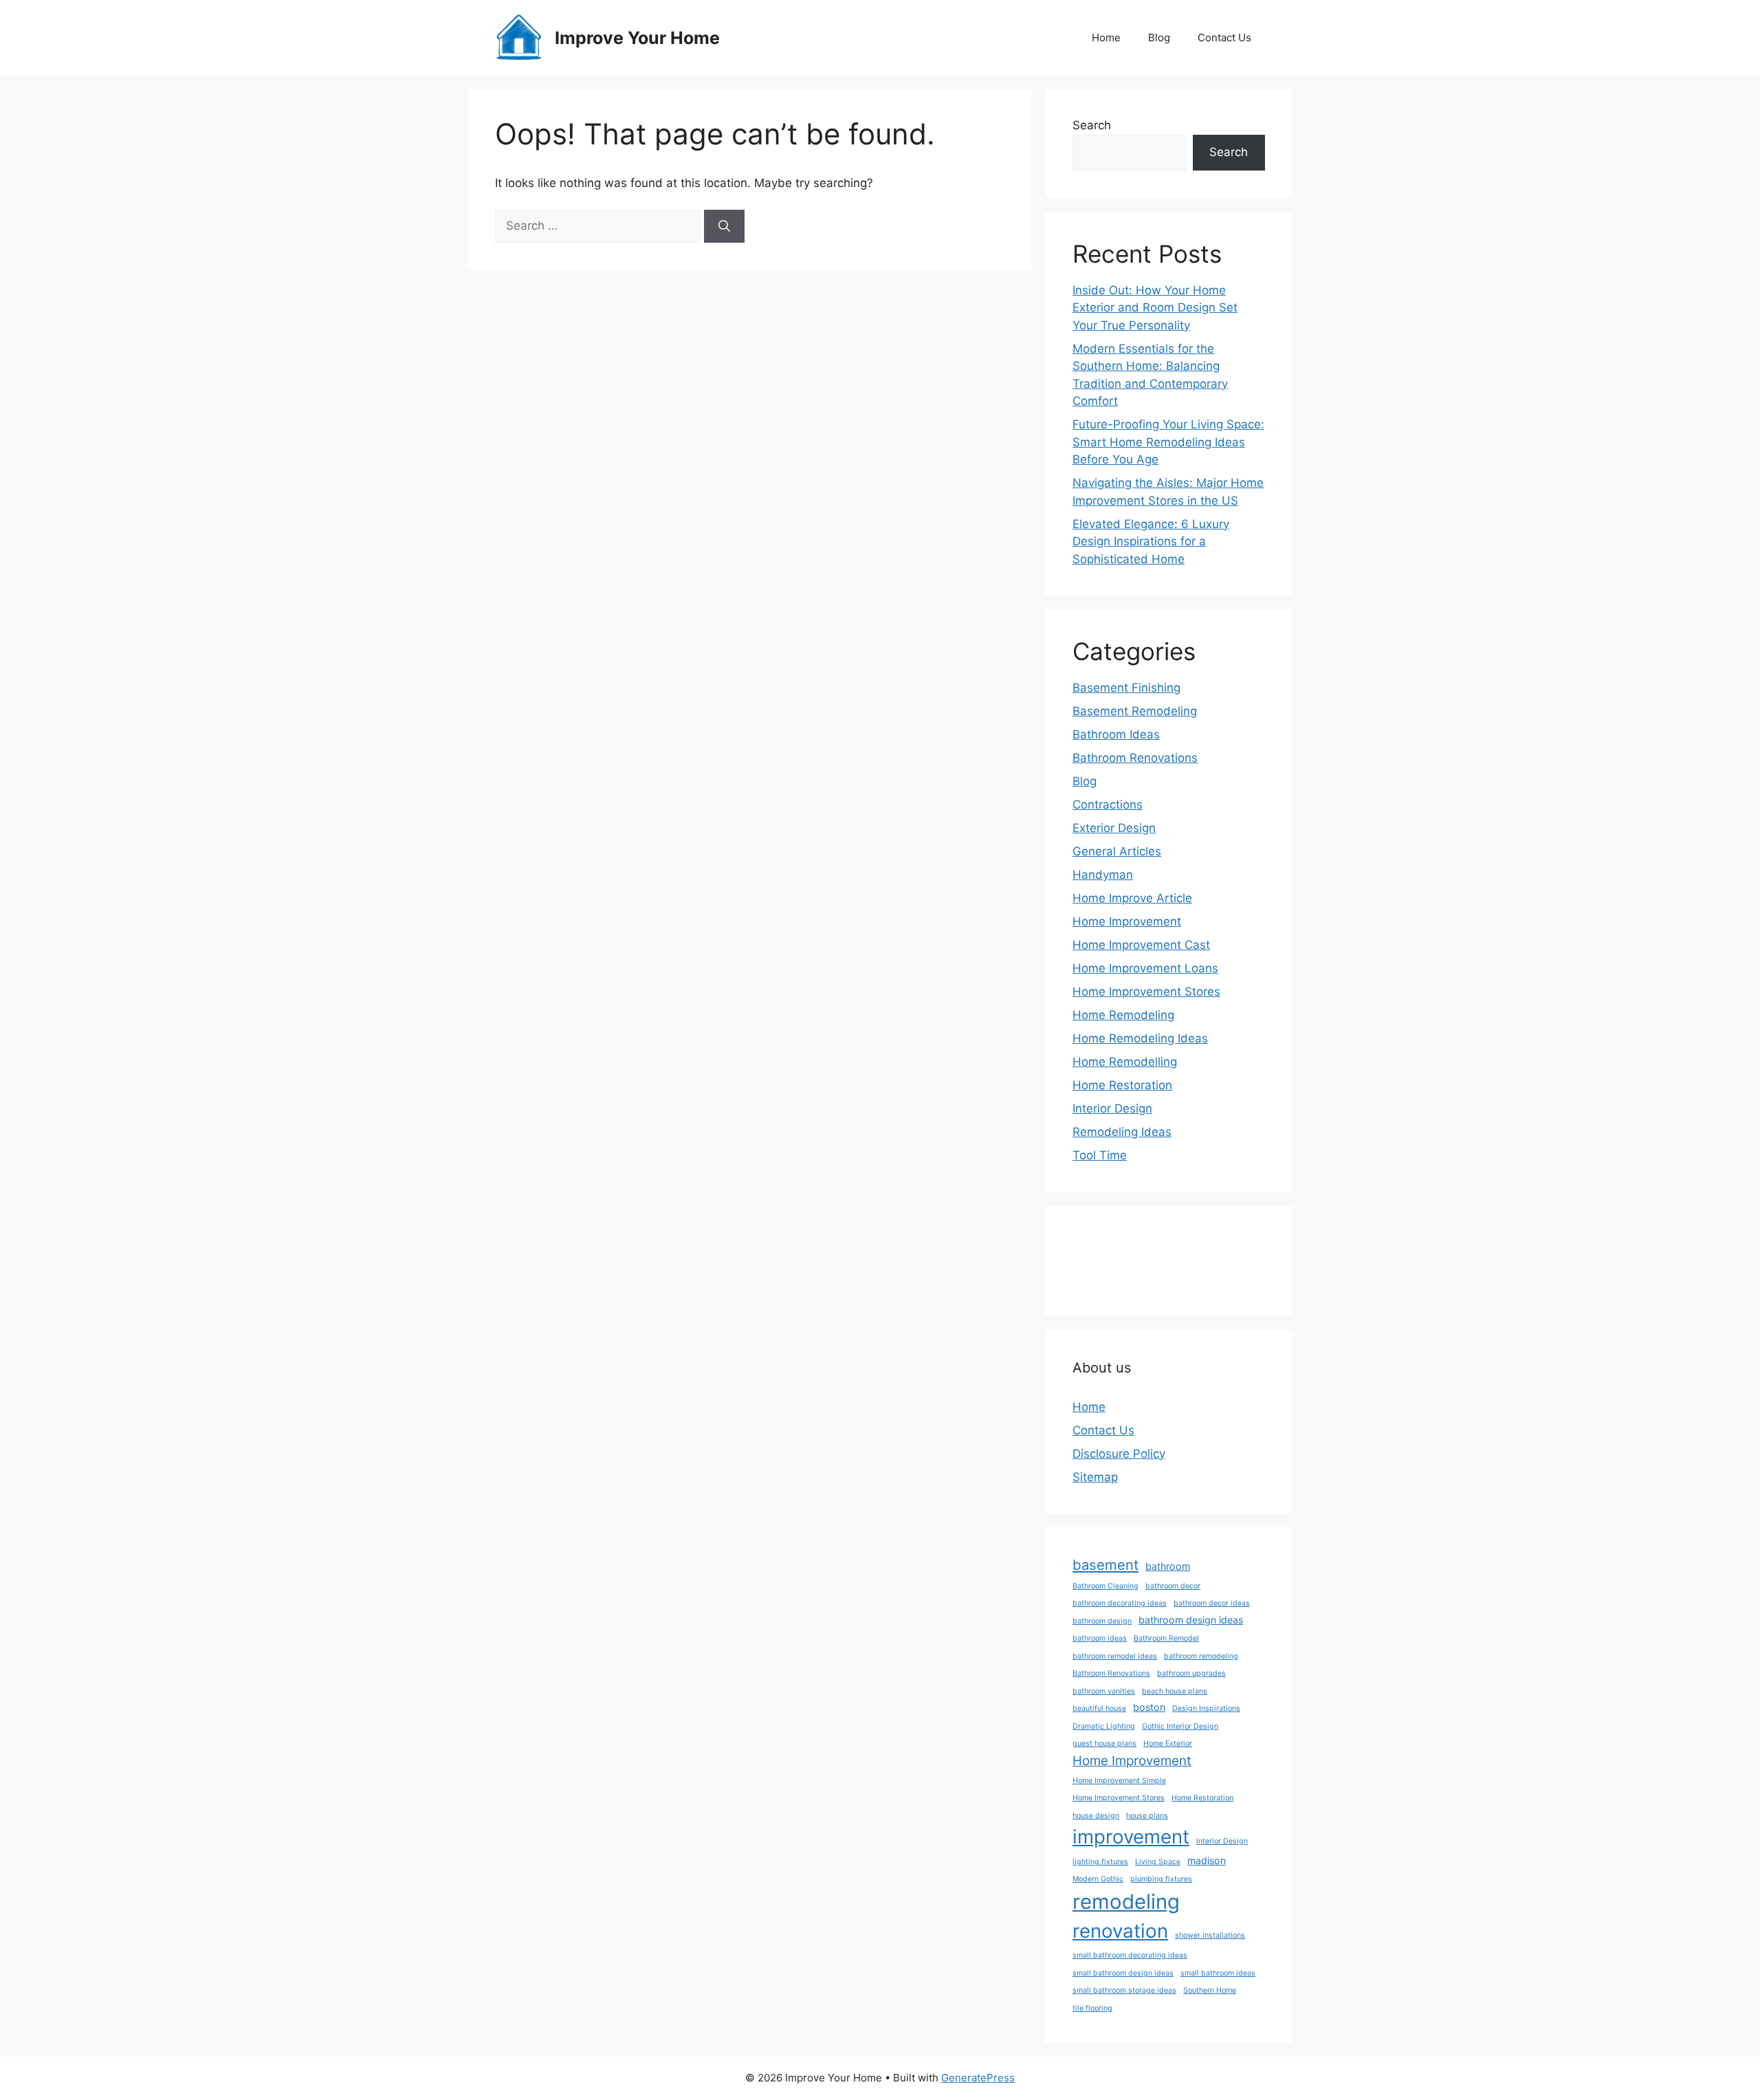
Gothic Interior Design (1180, 1726)
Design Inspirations (1206, 1708)
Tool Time (1100, 1155)
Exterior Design (1114, 828)
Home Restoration (1122, 1085)
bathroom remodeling (1201, 1656)
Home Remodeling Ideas (1140, 1038)
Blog (1159, 37)
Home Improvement (1127, 921)
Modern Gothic (1098, 1879)
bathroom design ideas (1191, 1620)
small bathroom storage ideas (1124, 1990)
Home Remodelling (1125, 1062)
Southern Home (1210, 1990)
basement (1105, 1565)
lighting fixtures (1100, 1862)
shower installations (1210, 1935)
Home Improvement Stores (1146, 992)
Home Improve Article (1132, 898)
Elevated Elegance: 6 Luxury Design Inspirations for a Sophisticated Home (1151, 542)
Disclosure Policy (1119, 1454)
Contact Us (1224, 37)
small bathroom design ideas (1123, 1973)
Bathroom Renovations (1135, 758)
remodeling (1126, 1902)
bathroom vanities (1104, 1691)
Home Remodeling (1123, 1015)
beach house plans (1175, 1691)
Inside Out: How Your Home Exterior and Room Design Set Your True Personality (1155, 308)
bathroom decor (1173, 1586)
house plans (1147, 1816)
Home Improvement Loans (1145, 968)
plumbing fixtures (1161, 1879)
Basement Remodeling (1135, 711)
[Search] (724, 226)
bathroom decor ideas (1212, 1603)
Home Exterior (1168, 1743)
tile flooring (1092, 2008)
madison (1207, 1860)
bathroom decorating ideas (1120, 1603)
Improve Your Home (637, 38)
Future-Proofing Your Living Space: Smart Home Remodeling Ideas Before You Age (1168, 442)
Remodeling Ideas (1122, 1132)
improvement (1131, 1837)
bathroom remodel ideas (1115, 1656)
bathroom (1168, 1566)
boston (1149, 1707)
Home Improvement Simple (1119, 1781)
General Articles (1117, 851)
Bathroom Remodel (1166, 1638)
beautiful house (1099, 1708)
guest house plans (1104, 1743)
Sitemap (1095, 1477)
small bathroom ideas (1218, 1973)
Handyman (1103, 875)
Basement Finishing (1126, 688)
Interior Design (1112, 1108)
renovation (1120, 1931)
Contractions (1108, 805)
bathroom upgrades (1191, 1673)
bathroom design (1102, 1621)
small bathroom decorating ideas (1130, 1955)
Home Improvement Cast (1141, 945)
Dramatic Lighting (1104, 1726)
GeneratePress (978, 2078)
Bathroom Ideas (1116, 734)
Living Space (1158, 1862)
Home (1106, 37)
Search (1092, 125)
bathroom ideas (1100, 1638)
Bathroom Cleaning (1105, 1586)
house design (1096, 1816)
